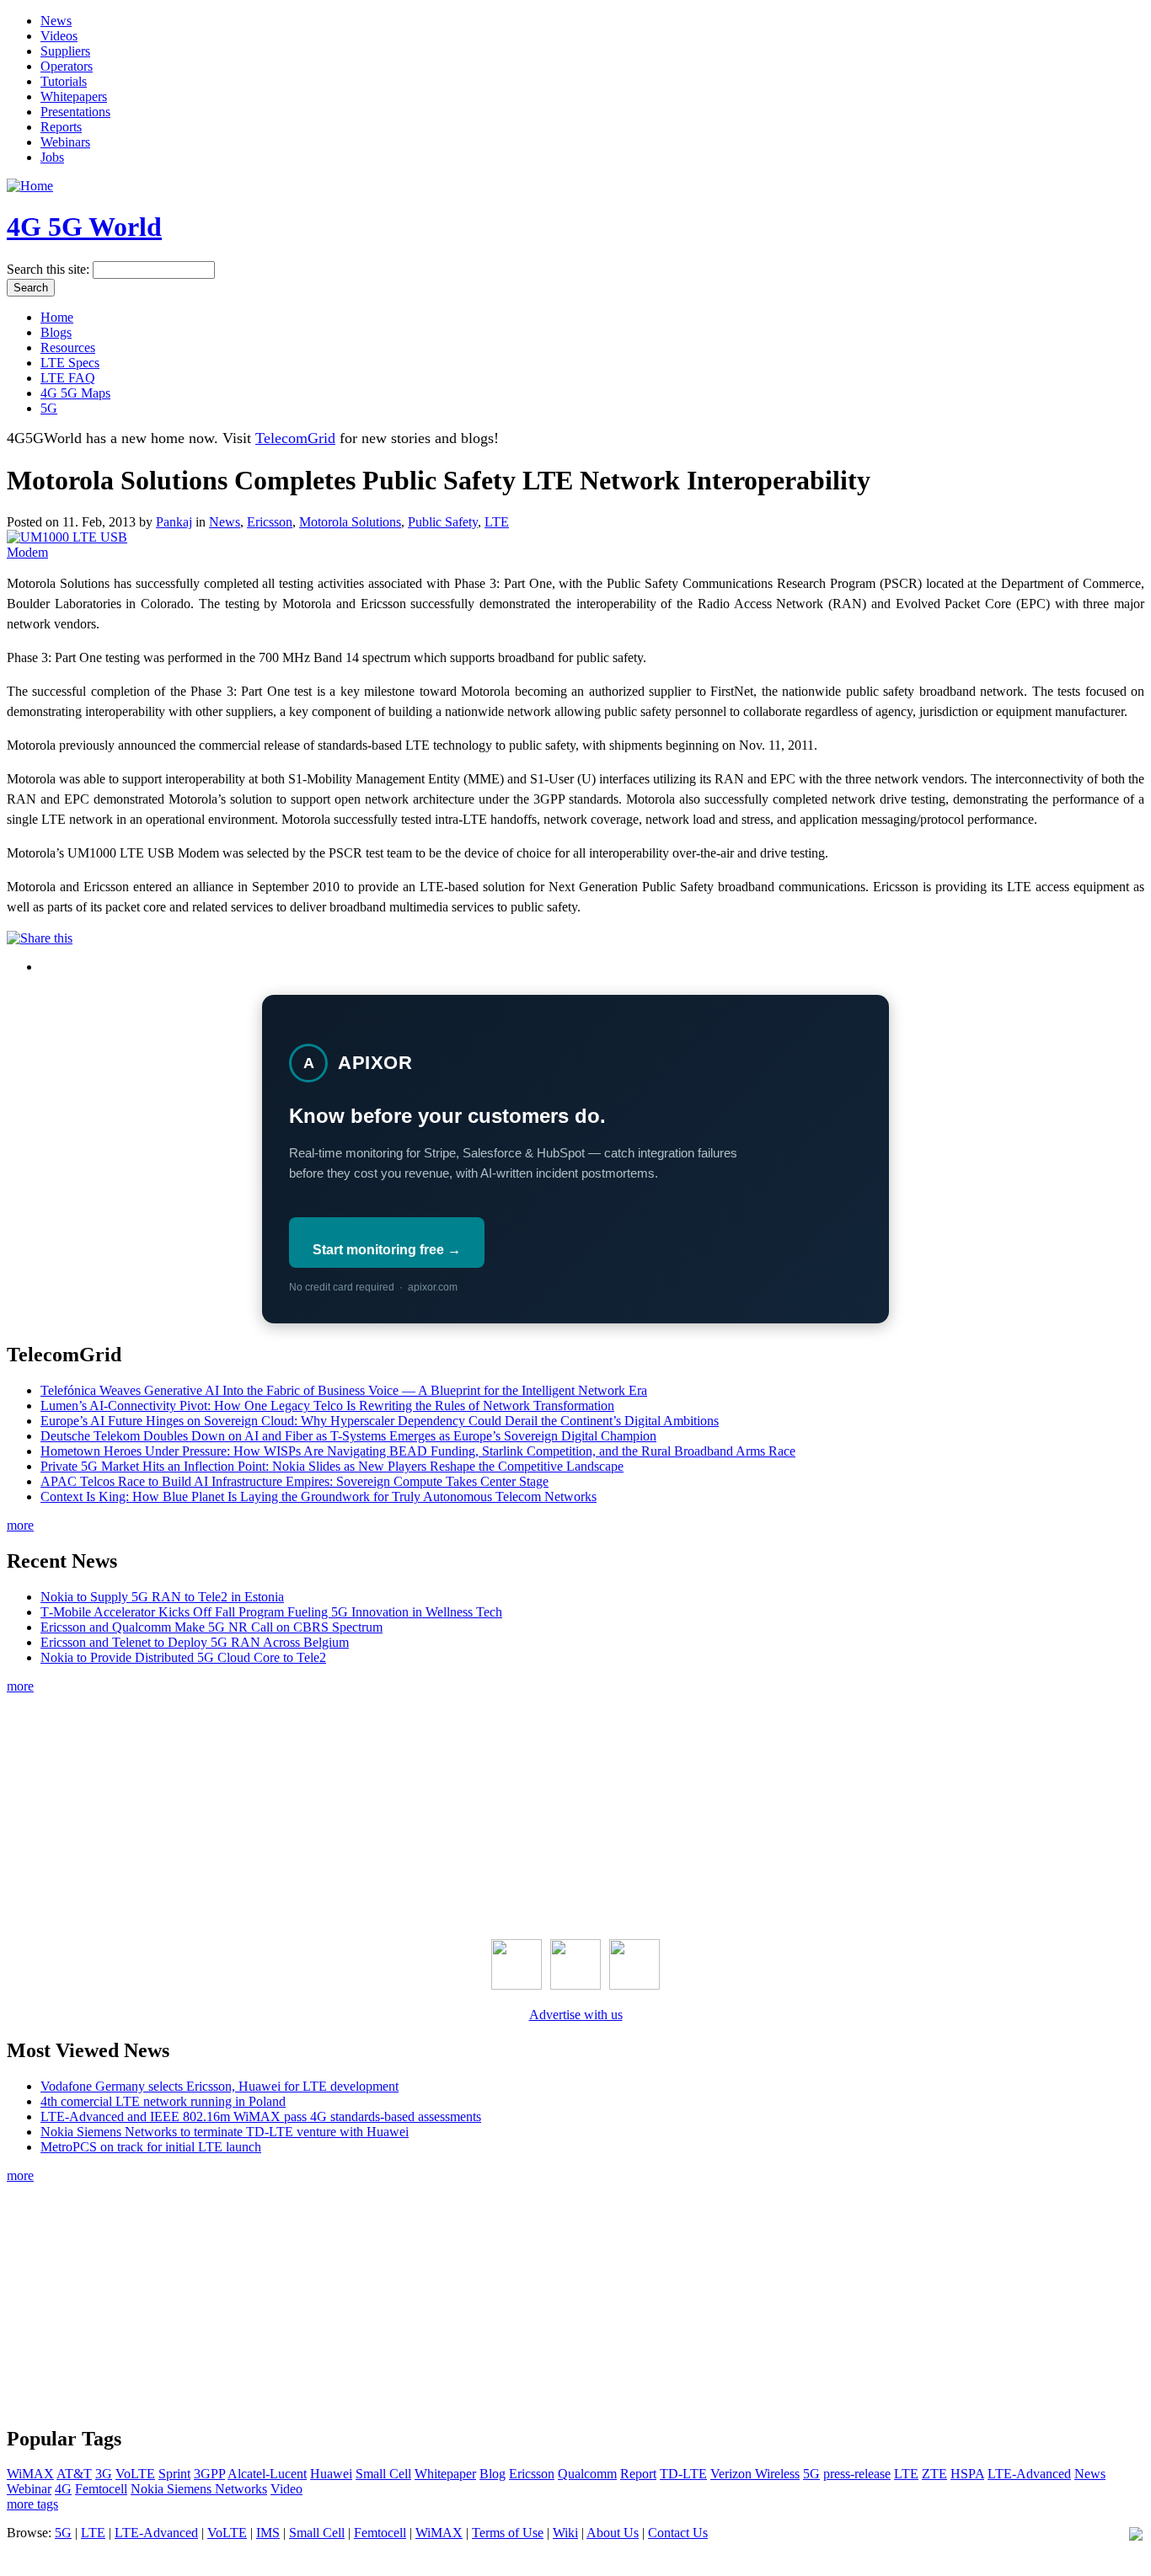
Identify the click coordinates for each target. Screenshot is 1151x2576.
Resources (68, 347)
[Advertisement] (575, 1813)
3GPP (209, 2474)
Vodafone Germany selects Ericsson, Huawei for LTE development (219, 2086)
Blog (493, 2474)
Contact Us (678, 2533)
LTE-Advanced (1029, 2474)
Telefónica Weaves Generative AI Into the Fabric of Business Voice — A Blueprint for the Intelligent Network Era (344, 1390)
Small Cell (383, 2474)
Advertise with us (576, 2015)
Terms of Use (508, 2533)
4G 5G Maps (75, 393)
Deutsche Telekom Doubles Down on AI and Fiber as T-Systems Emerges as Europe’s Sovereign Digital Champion (348, 1436)
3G (104, 2474)
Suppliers (65, 51)
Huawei (331, 2474)
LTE (497, 522)
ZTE (934, 2474)
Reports (61, 127)
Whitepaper (445, 2474)
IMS (268, 2533)
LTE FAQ (68, 378)
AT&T (74, 2474)
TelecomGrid (295, 438)
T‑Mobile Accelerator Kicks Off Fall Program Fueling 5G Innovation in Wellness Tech (271, 1612)
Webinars (65, 142)
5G (49, 408)
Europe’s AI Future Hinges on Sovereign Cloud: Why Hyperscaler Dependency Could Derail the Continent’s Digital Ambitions (380, 1421)
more (20, 1525)
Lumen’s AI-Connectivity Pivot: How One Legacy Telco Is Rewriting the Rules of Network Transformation (327, 1406)
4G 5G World (84, 227)
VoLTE (135, 2474)
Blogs (56, 332)
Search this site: (50, 269)
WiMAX (30, 2474)
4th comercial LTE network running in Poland (163, 2101)
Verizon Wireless (755, 2474)
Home (57, 317)
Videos (59, 36)
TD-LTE (683, 2474)
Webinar (29, 2489)
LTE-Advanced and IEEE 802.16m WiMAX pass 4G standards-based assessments (261, 2116)
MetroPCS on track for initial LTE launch (151, 2147)
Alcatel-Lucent (267, 2474)
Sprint (174, 2474)
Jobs (52, 157)
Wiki (565, 2533)
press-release (857, 2474)
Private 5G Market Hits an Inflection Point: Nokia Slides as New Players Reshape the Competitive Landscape (332, 1466)
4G (63, 2489)
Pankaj (174, 522)
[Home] (30, 186)
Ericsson (270, 522)
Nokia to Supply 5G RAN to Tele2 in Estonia (162, 1597)
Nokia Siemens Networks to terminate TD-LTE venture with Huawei (225, 2132)
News (56, 21)
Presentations (75, 112)
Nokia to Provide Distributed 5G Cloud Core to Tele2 (183, 1657)
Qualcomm (587, 2474)
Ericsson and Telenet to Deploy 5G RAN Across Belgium (195, 1642)
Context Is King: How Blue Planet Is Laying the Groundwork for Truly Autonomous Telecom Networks (319, 1496)
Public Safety (443, 522)
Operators (67, 66)
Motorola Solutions (350, 522)
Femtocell (101, 2489)
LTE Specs (70, 363)
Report (638, 2474)
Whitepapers (74, 96)
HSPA (967, 2474)
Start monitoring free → (387, 1250)
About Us (613, 2533)
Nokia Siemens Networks (199, 2489)
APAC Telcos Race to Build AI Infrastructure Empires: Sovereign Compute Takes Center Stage (294, 1481)
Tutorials (64, 81)
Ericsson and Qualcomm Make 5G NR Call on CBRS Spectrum (211, 1627)
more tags (32, 2504)
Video (286, 2489)
